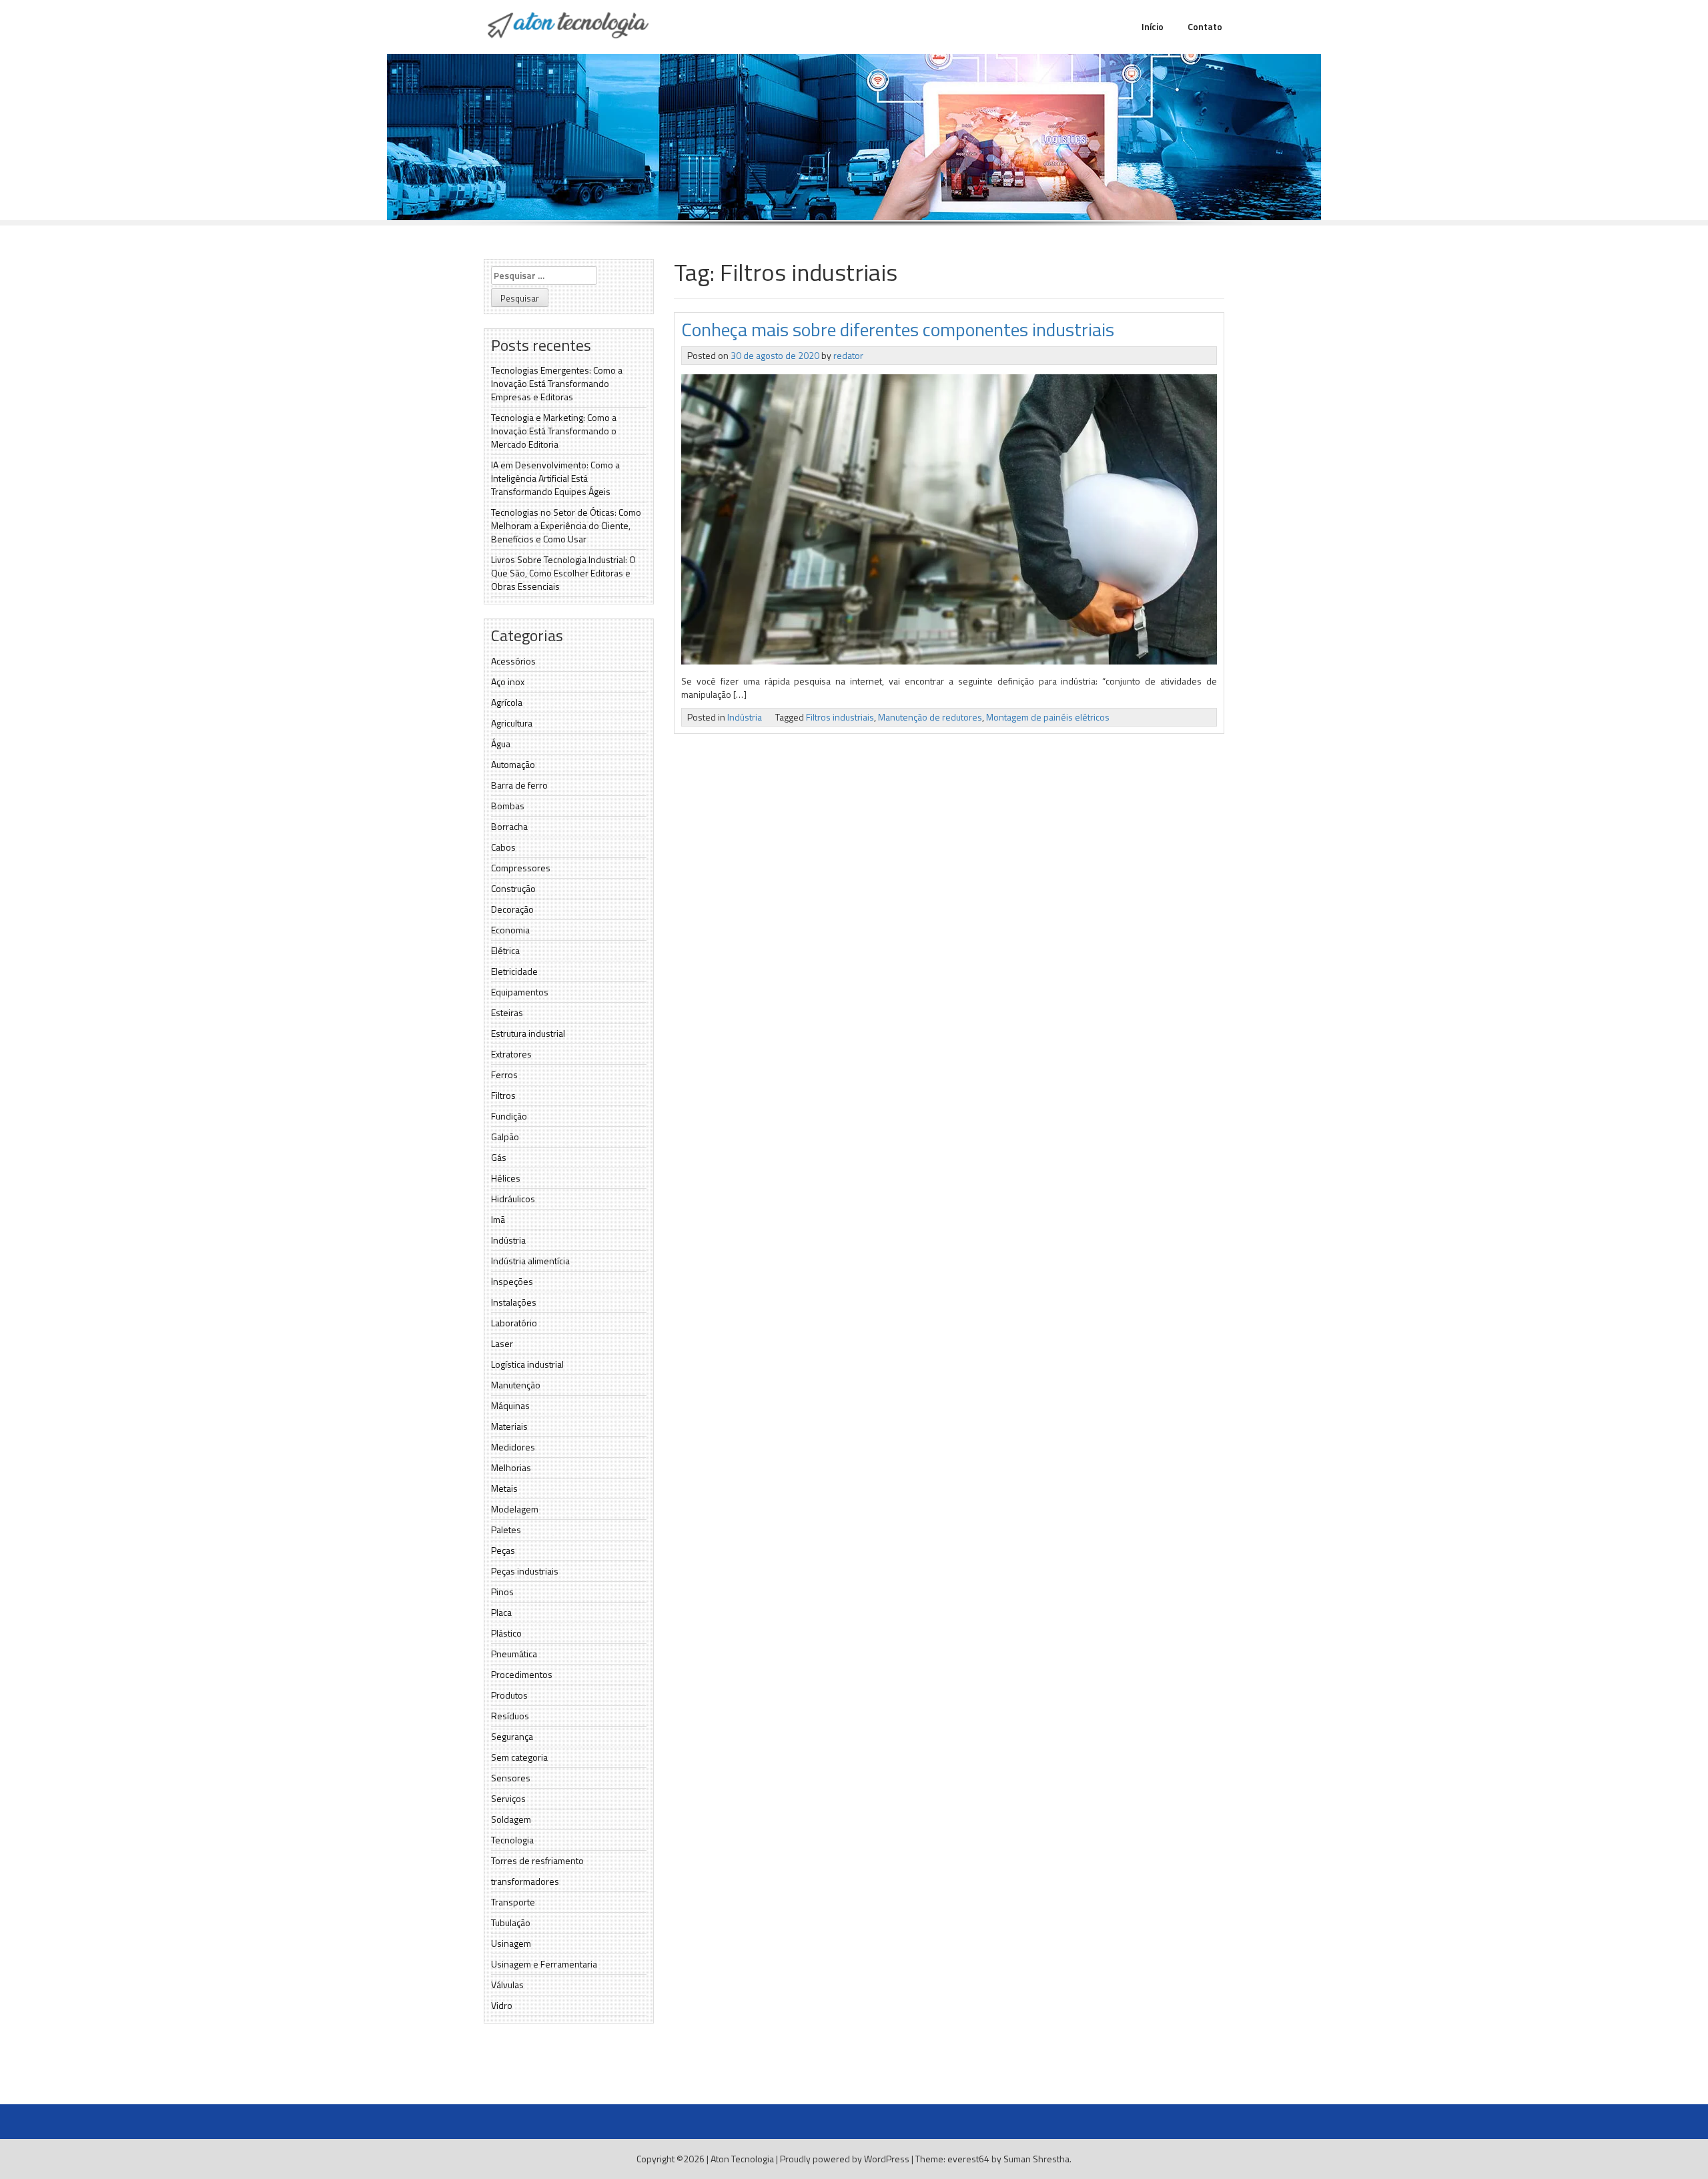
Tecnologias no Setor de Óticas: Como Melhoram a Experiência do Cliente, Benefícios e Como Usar (566, 525)
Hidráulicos (513, 1199)
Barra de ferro (519, 785)
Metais (504, 1488)
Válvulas (507, 1985)
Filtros (503, 1095)
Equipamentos (520, 992)
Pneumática (514, 1654)
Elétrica (505, 950)
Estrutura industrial (528, 1033)
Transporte (513, 1902)
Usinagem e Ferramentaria (544, 1964)
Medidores (513, 1447)
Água (501, 744)
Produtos (509, 1695)
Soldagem (511, 1819)
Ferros (504, 1074)
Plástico (506, 1633)
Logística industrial (527, 1364)
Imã (498, 1219)
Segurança (512, 1736)
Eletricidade (514, 971)
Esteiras (507, 1012)
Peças (503, 1550)
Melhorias (511, 1467)
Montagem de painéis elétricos (1048, 717)
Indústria (508, 1240)
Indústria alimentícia (530, 1261)
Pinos (502, 1592)
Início (1153, 26)
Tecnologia (512, 1840)
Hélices (506, 1178)
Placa (501, 1612)
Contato (1205, 26)
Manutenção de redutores (930, 717)
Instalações (514, 1302)
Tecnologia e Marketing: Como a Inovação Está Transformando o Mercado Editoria (554, 431)
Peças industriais (525, 1571)
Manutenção (516, 1385)
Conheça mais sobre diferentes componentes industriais (898, 329)
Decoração (512, 909)
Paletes (506, 1530)
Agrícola (507, 702)
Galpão (505, 1137)
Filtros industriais (840, 717)
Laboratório (514, 1323)
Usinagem (511, 1943)
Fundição (509, 1116)
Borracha (509, 826)
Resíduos (510, 1716)
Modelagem (515, 1509)
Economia (510, 930)
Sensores (511, 1778)
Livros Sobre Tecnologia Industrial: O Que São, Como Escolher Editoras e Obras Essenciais (563, 573)
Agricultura (512, 723)
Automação (513, 764)
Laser (502, 1343)
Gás (499, 1157)
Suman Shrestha (1036, 2159)
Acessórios (513, 661)
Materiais (509, 1426)
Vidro (502, 2005)
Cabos (503, 847)
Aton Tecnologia (742, 2159)
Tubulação (511, 1922)
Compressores (521, 868)
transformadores (525, 1881)
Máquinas (510, 1405)
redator (848, 355)
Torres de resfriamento (537, 1860)
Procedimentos (522, 1674)
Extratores (511, 1054)
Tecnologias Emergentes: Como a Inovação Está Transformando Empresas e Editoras (557, 383)
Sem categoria (519, 1757)
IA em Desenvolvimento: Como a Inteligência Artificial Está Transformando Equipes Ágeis (555, 478)
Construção (513, 888)
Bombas (508, 806)
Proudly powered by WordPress (845, 2159)
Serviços (508, 1798)
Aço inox (508, 682)
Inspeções (512, 1281)
